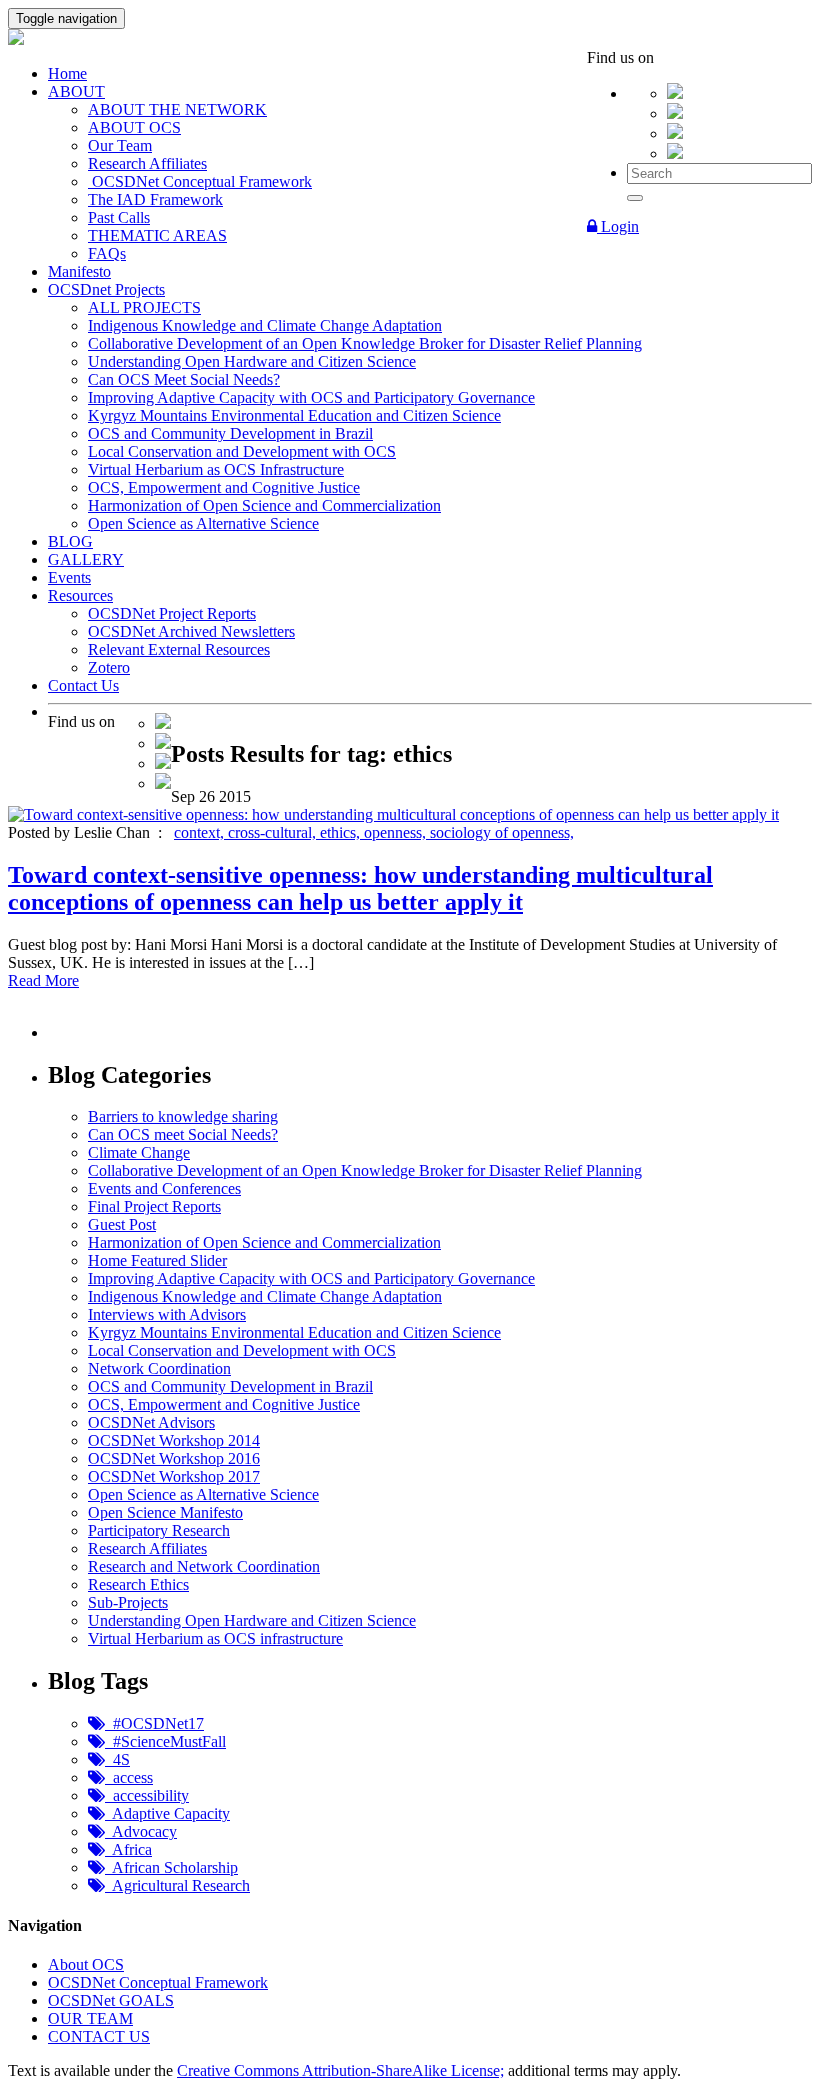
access (129, 1777)
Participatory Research (159, 1530)
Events (69, 577)
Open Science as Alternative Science (203, 523)
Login (618, 226)
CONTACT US (99, 2036)
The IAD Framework (155, 199)
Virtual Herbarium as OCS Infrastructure (216, 469)
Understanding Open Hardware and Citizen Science (252, 361)
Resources (80, 595)
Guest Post (122, 1224)
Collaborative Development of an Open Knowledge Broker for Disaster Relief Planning (365, 343)
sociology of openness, (502, 832)
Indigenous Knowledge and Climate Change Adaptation (265, 325)
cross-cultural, (274, 832)
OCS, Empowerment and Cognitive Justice (224, 487)
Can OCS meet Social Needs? (183, 1134)
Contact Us (83, 685)
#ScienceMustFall (165, 1741)
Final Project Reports (154, 1206)
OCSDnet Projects (106, 289)
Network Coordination (159, 1368)
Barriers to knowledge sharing (183, 1116)
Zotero (109, 667)
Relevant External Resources (179, 649)
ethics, (342, 832)
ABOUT (76, 91)
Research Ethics (138, 1584)
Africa (128, 1849)
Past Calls (119, 217)
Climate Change (139, 1152)
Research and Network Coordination (204, 1566)
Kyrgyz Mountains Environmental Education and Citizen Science (294, 415)
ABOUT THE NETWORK (177, 109)
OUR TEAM (90, 2018)
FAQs (107, 253)
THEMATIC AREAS (157, 235)
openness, (397, 832)
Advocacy (141, 1831)
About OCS (86, 1964)
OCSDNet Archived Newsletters (191, 631)
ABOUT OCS (134, 127)
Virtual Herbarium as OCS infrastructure (215, 1638)
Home (67, 73)
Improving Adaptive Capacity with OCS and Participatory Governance (311, 397)
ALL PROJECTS (144, 307)
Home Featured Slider (157, 1260)
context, (201, 832)
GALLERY (86, 559)
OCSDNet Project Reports (172, 613)
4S (117, 1759)
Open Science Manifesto (165, 1512)
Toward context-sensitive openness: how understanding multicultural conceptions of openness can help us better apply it (360, 888)
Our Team (120, 145)
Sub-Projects (128, 1602)
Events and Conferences (164, 1188)
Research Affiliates (147, 163)
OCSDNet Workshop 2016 (174, 1458)
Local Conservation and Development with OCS (242, 451)
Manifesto (79, 271)
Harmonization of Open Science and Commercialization (264, 505)
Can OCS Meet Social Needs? (184, 379)
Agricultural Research (177, 1885)
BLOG (70, 541)
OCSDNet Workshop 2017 (174, 1476)
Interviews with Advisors (167, 1314)
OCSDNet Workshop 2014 (174, 1440)
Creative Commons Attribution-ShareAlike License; (340, 2070)
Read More (43, 980)
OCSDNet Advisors (151, 1422)
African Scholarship (171, 1867)
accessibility (147, 1795)
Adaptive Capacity (167, 1813)
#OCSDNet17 (154, 1723)
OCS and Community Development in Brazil (230, 433)
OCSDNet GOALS (111, 2000)
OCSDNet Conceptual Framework (200, 181)
